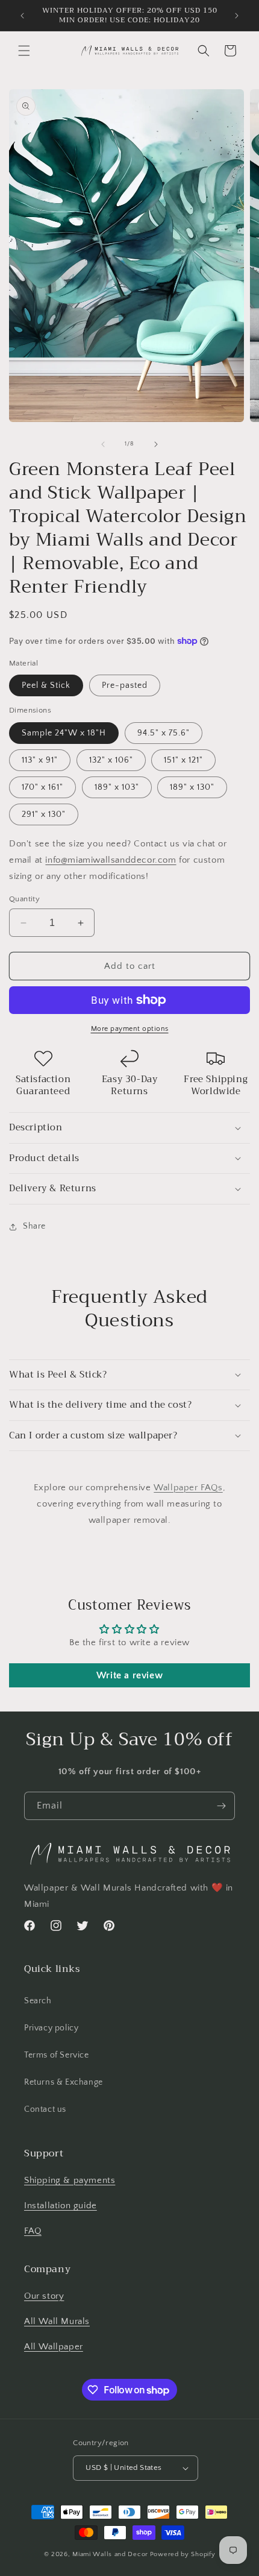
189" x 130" (192, 787)
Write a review (129, 1675)
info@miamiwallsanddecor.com (111, 860)
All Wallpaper (54, 2347)
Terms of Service (57, 2055)
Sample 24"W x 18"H (64, 733)
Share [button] (34, 1226)
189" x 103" (117, 787)
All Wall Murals (57, 2321)
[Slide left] (103, 444)
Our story (44, 2296)
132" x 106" (111, 760)
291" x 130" (44, 814)
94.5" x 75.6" (164, 733)
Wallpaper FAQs (188, 1488)
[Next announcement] (237, 16)
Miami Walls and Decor (110, 2554)
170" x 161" (42, 787)
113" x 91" (40, 760)
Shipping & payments (70, 2180)
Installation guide (61, 2206)
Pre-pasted (125, 685)
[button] (24, 51)
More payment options (130, 1029)
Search (38, 2001)
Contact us (45, 2109)
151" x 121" (183, 760)
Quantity (24, 899)
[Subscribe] (221, 1806)
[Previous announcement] (22, 16)
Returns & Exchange (64, 2082)
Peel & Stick (46, 685)
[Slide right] (156, 444)
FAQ (33, 2231)
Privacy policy (51, 2028)
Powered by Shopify (183, 2554)
